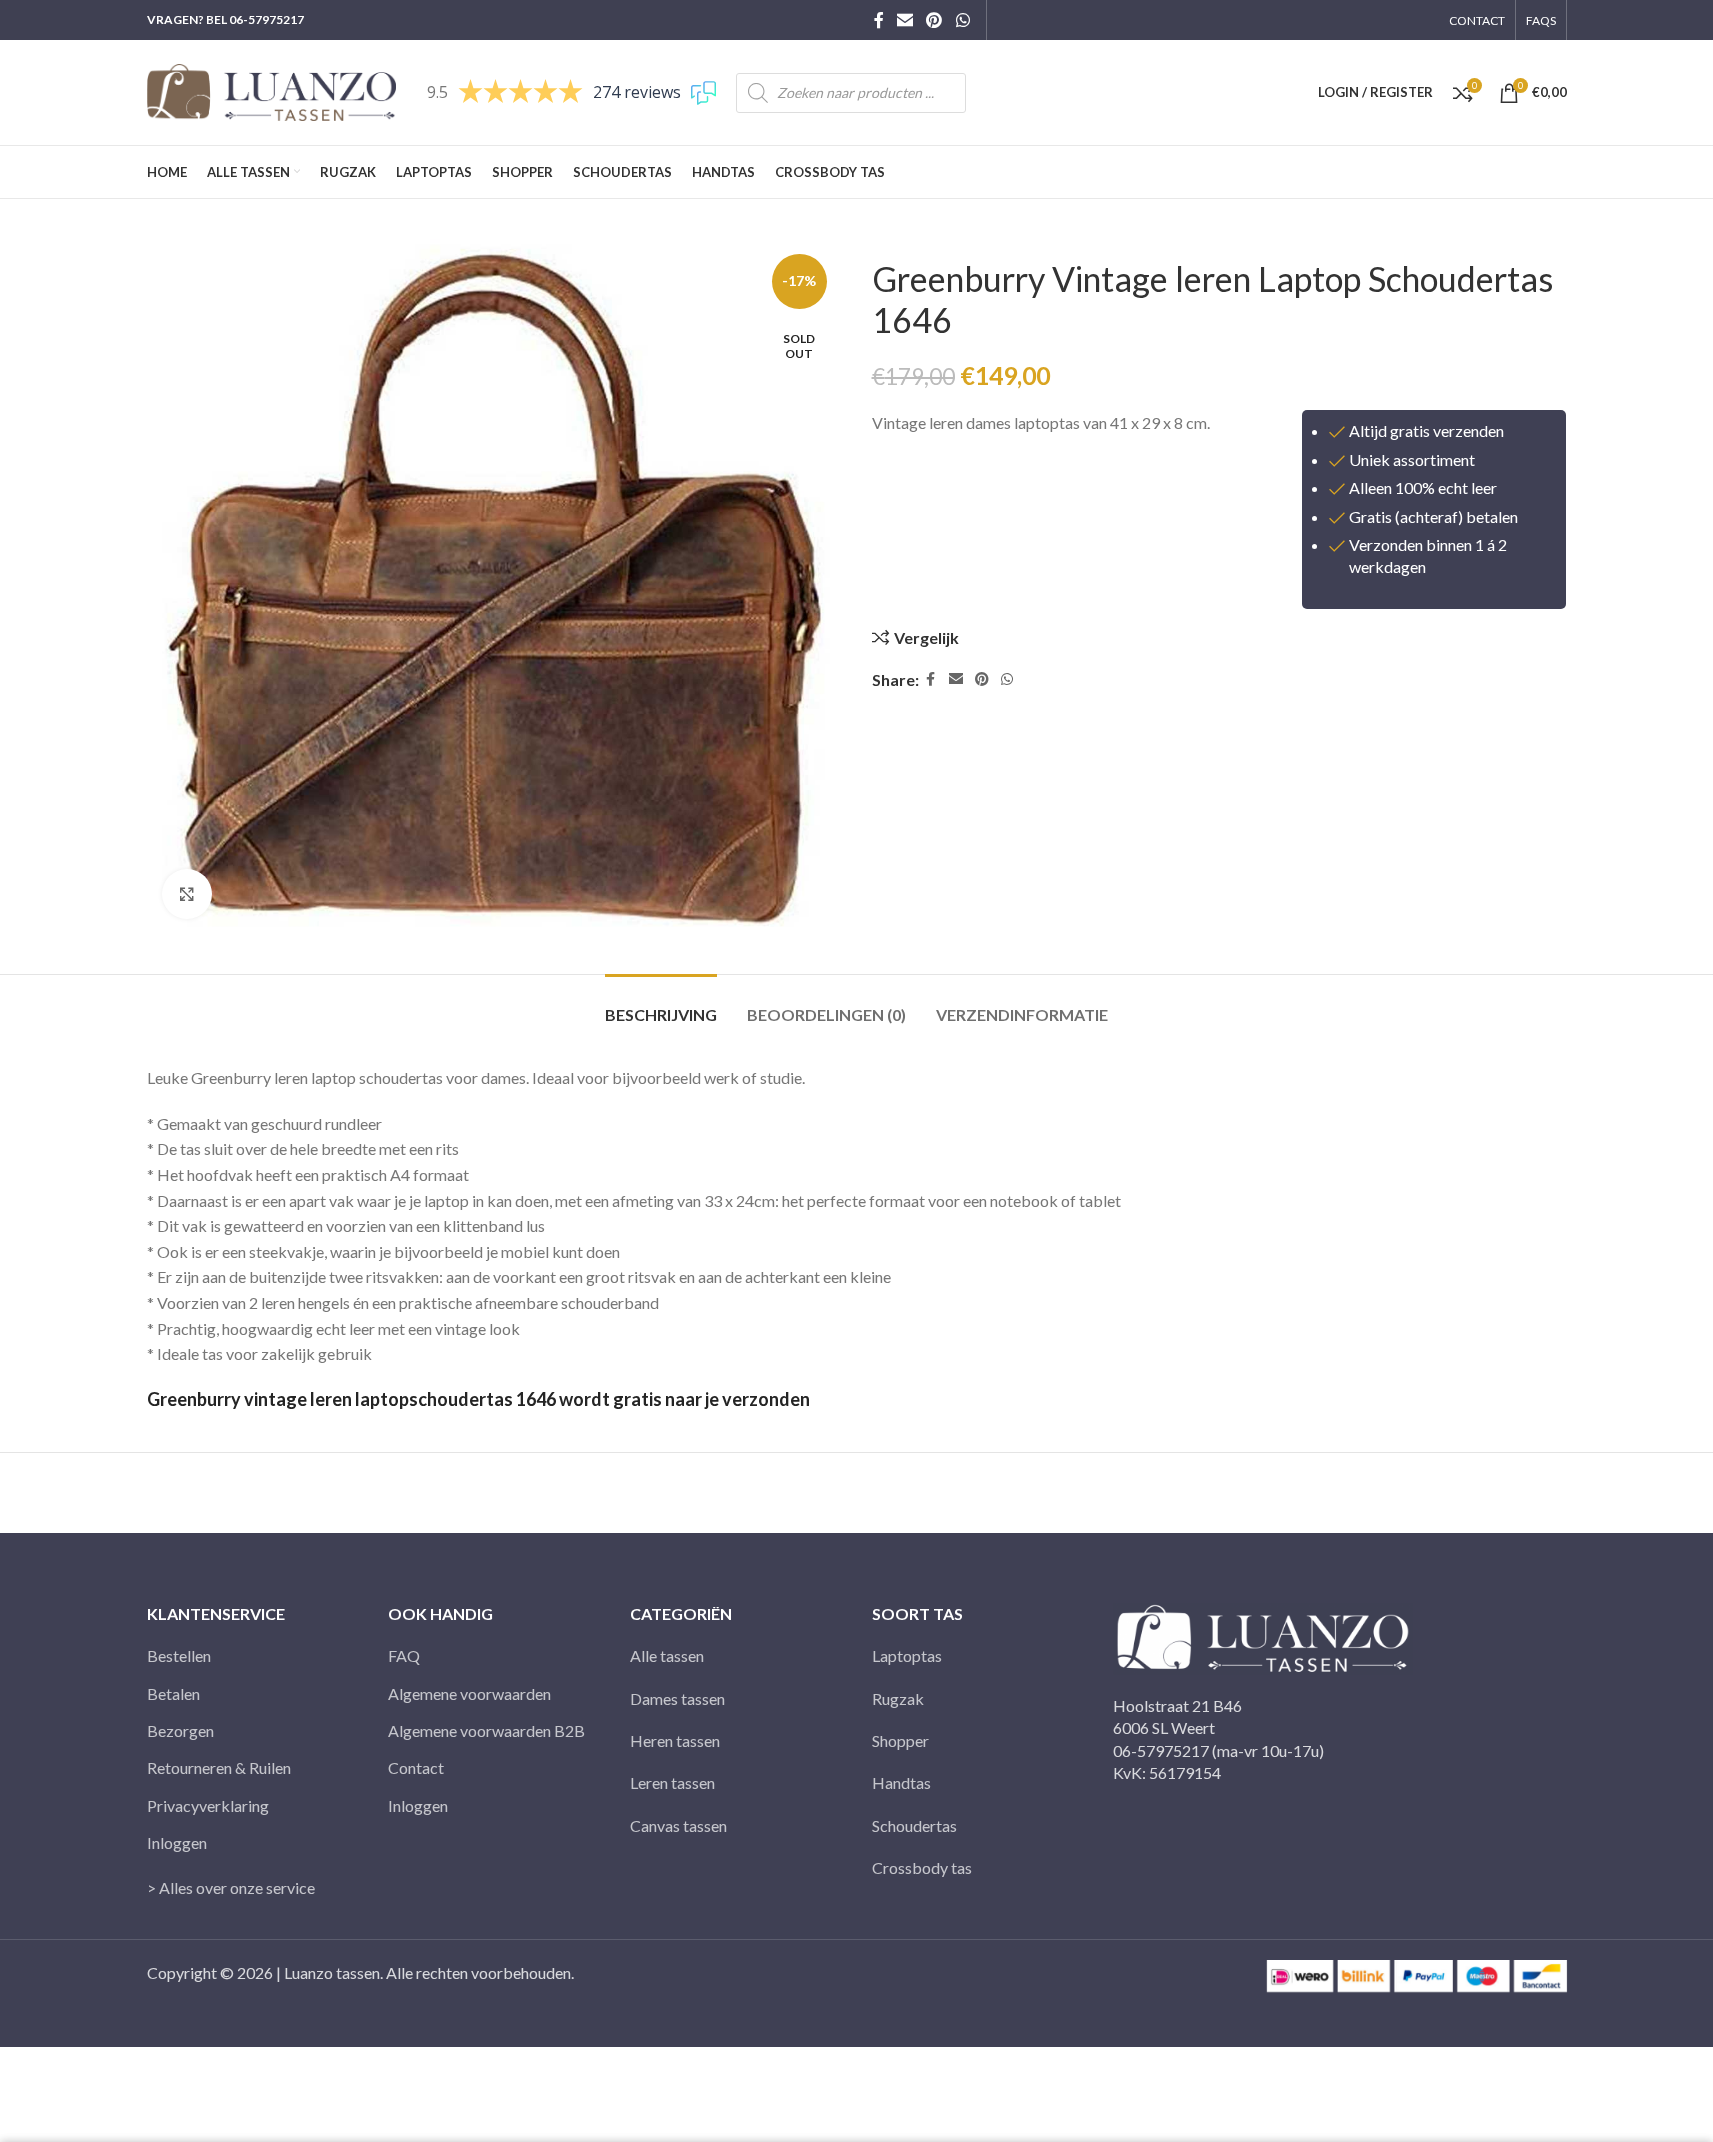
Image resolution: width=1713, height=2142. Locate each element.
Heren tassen (675, 1740)
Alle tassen (667, 1655)
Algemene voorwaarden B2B (486, 1730)
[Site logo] (272, 90)
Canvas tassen (678, 1825)
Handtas (901, 1782)
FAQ (404, 1655)
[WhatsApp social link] (962, 20)
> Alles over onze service (231, 1887)
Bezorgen (180, 1730)
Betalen (173, 1693)
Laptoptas (907, 1655)
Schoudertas (914, 1825)
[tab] (661, 1004)
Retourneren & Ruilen (219, 1767)
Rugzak (898, 1698)
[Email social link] (905, 20)
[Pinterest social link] (934, 20)
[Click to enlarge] (187, 894)
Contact (416, 1767)
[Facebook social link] (879, 20)
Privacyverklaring (208, 1805)
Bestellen (179, 1655)
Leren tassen (672, 1782)
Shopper (900, 1740)
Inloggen (177, 1842)
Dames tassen (677, 1698)
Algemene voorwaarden (469, 1693)
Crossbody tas (922, 1867)
